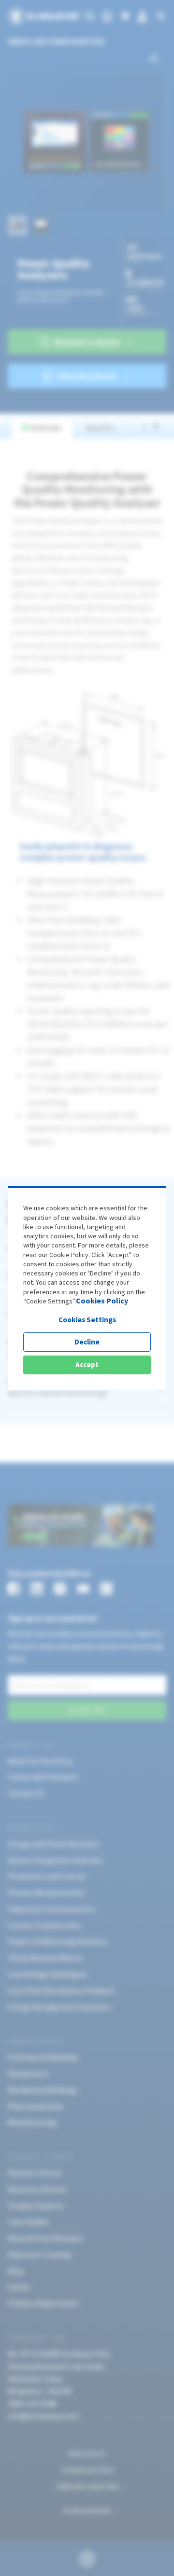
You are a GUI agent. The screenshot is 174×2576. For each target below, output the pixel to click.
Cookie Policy (69, 1255)
